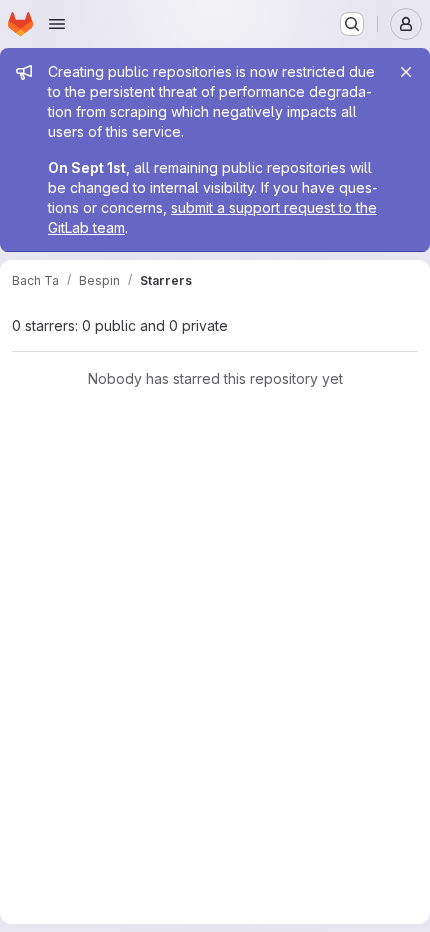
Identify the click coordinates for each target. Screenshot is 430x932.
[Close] (406, 72)
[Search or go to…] (352, 24)
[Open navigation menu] (57, 24)
